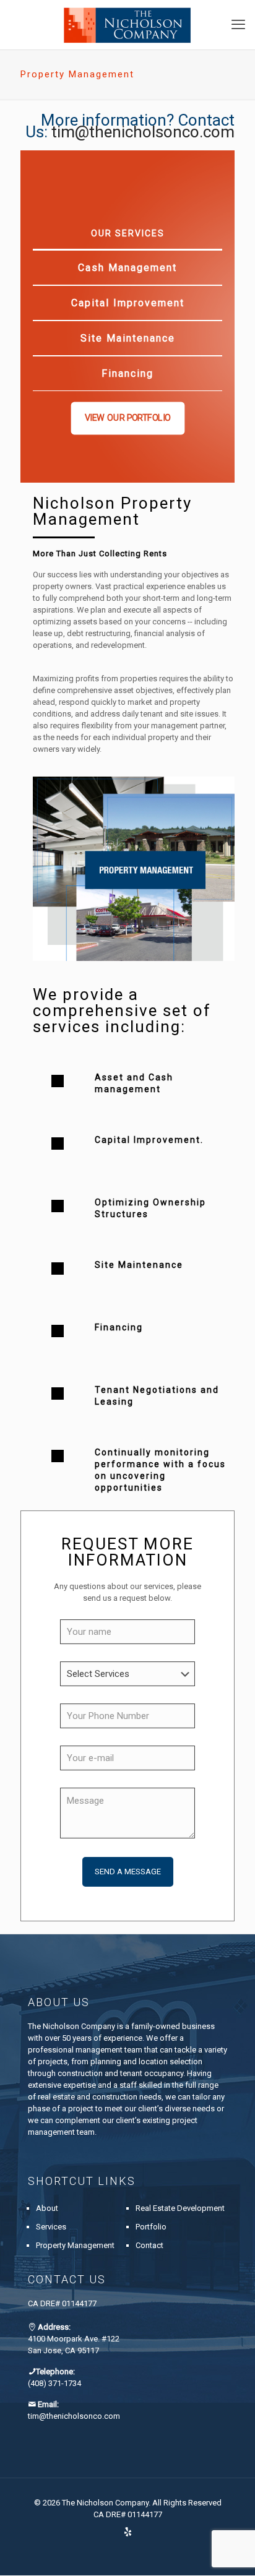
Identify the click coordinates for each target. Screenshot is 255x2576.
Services (51, 2227)
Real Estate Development (180, 2208)
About (47, 2208)
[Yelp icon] (128, 2532)
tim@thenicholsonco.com (143, 132)
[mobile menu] (238, 25)
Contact (149, 2245)
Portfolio (151, 2227)
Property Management (75, 2245)
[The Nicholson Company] (127, 25)
